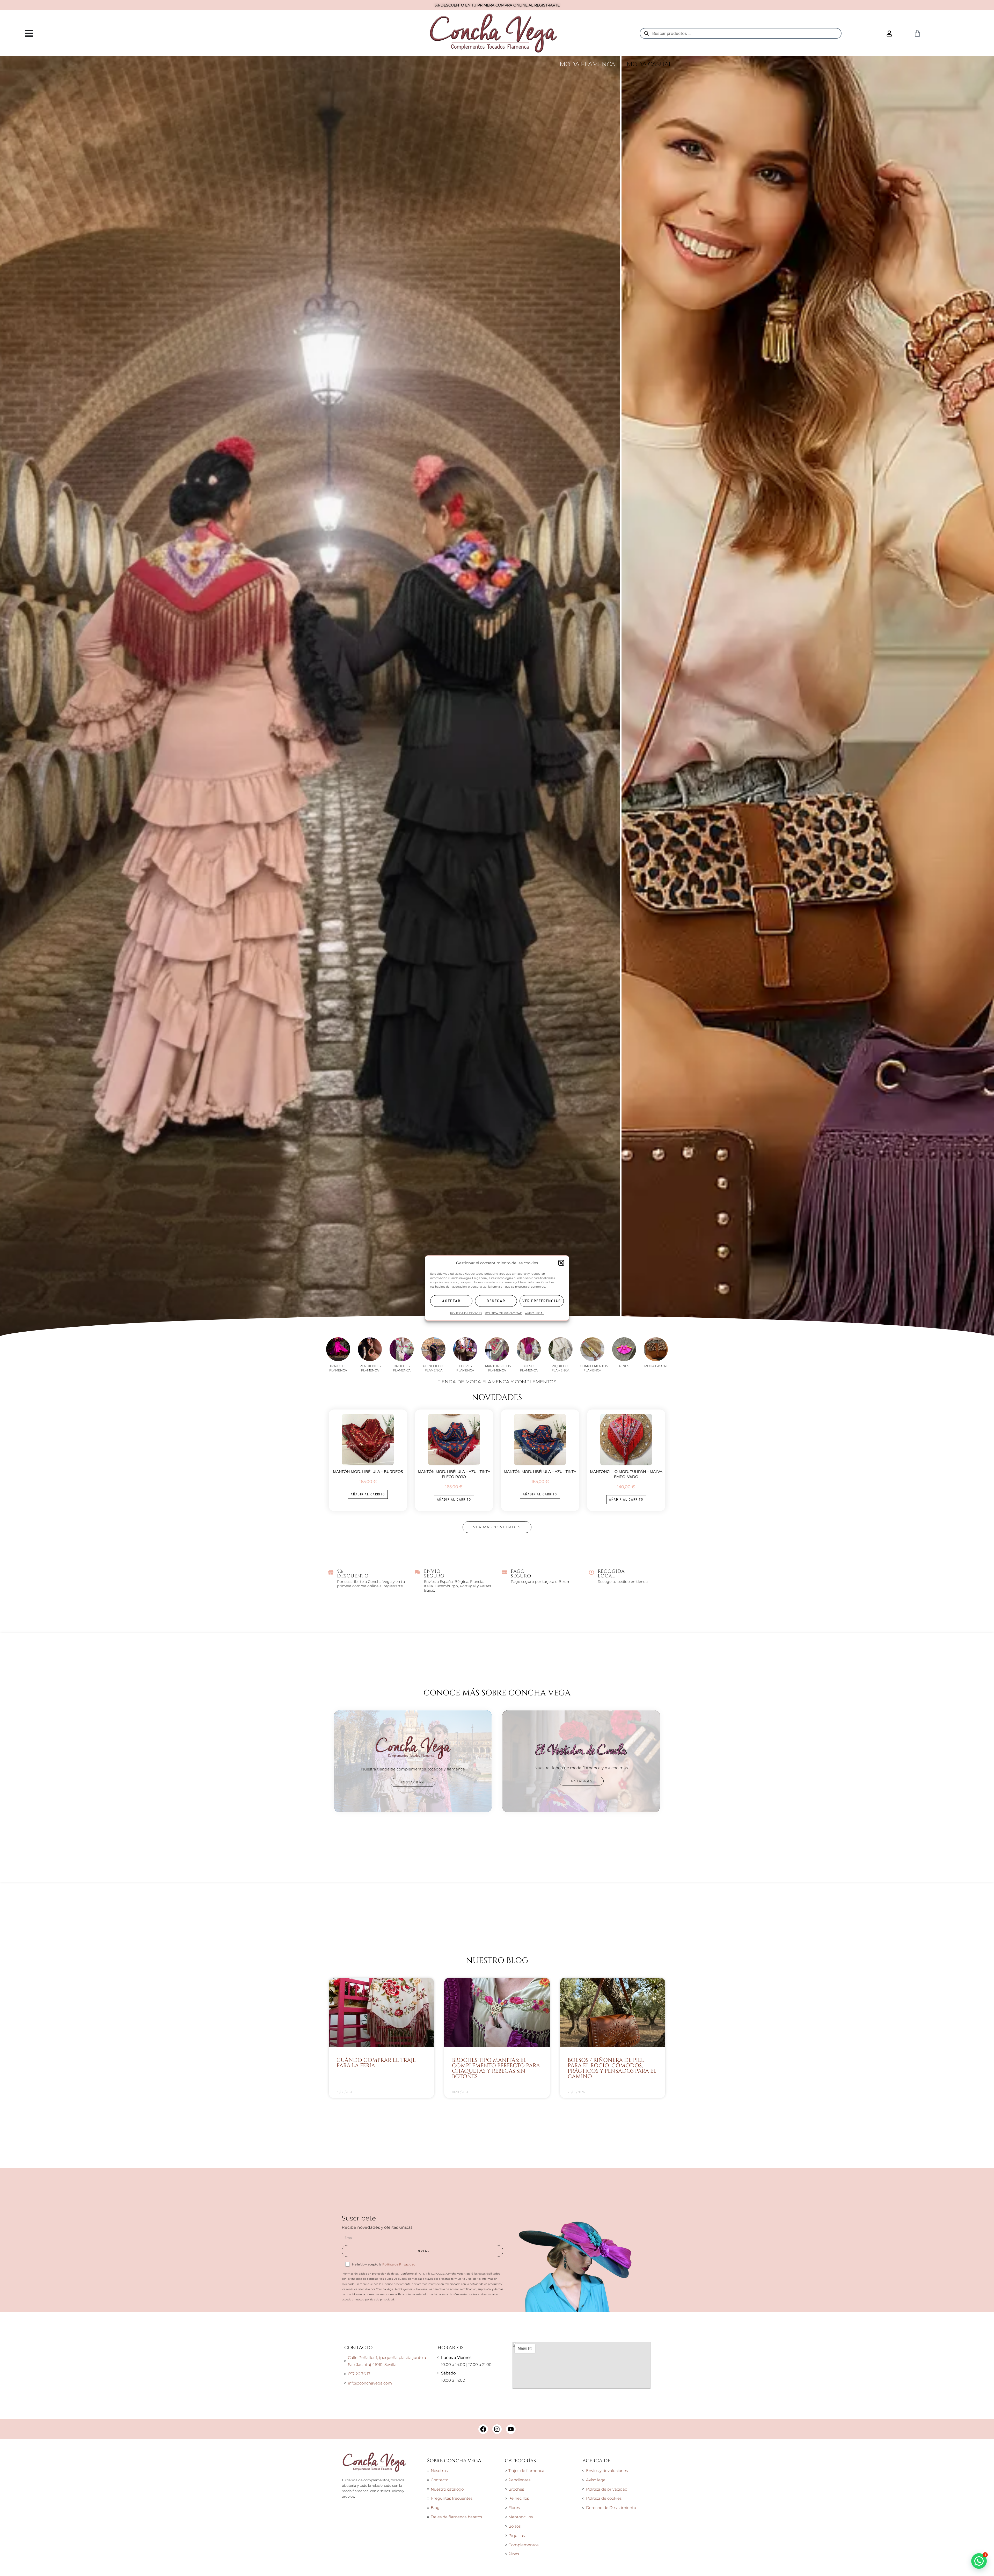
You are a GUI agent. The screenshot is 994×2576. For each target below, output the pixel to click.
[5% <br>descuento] (331, 2198)
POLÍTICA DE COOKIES (466, 1313)
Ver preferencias (542, 1301)
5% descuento (353, 2199)
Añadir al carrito (368, 2120)
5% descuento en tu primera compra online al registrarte (497, 5)
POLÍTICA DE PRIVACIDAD (504, 1313)
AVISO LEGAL (535, 1313)
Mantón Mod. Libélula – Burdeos (368, 2097)
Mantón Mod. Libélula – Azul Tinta (540, 2097)
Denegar (496, 1301)
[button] (561, 1263)
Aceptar (451, 1301)
